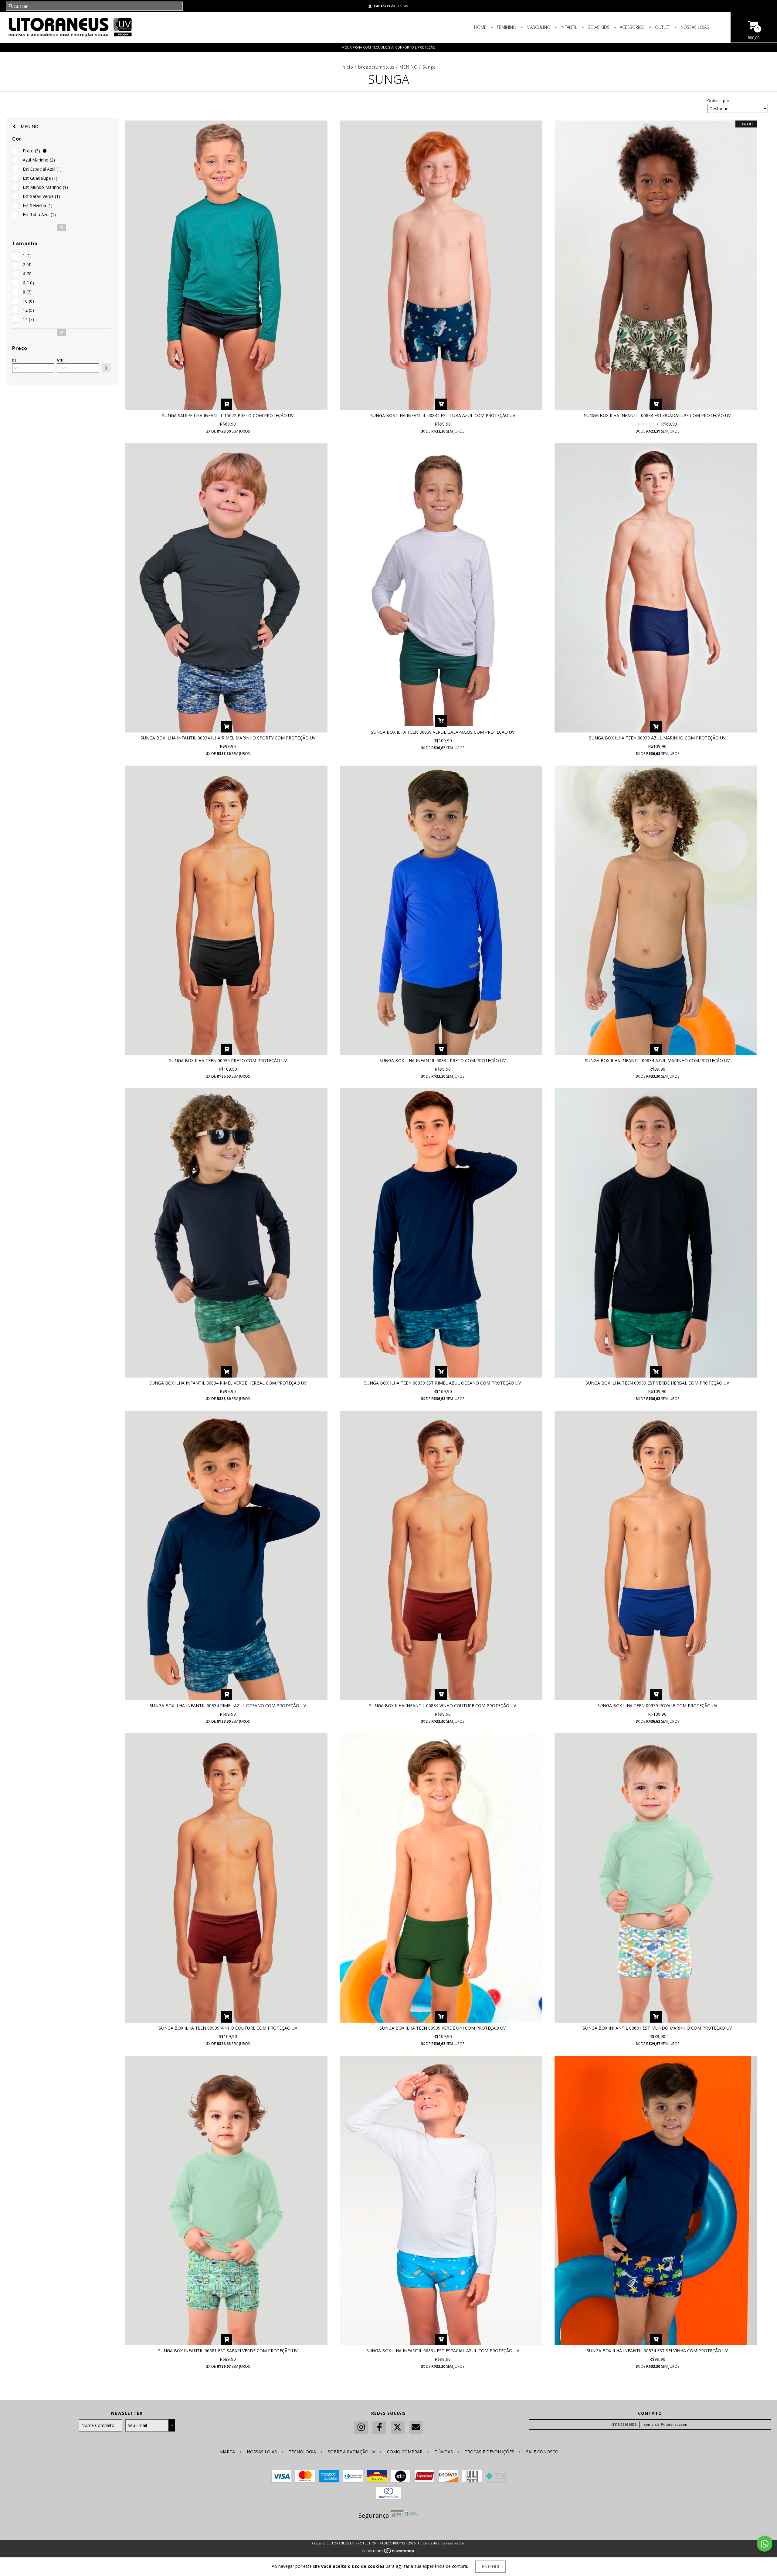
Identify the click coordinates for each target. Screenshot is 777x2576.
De (14, 360)
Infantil (568, 27)
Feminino (506, 27)
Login (403, 6)
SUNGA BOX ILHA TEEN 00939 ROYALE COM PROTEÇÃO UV (657, 1706)
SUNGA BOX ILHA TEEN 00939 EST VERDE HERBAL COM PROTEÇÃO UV (657, 1383)
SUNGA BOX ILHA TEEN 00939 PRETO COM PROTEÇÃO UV (228, 1060)
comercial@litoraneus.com (666, 2424)
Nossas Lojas (694, 27)
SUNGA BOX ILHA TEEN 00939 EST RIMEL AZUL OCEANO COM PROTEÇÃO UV (443, 1383)
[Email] (416, 2427)
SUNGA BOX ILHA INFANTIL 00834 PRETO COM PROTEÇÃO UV (443, 1060)
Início (347, 67)
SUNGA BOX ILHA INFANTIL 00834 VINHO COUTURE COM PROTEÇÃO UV (443, 1706)
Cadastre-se (385, 6)
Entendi (490, 2566)
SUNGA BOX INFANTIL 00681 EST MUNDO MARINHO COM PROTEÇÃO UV (657, 2028)
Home (480, 27)
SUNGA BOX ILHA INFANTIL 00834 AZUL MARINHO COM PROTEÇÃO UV (657, 1060)
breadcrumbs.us (376, 67)
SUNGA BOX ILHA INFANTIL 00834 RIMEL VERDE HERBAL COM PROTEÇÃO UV (228, 1383)
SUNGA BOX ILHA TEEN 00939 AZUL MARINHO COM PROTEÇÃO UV (657, 738)
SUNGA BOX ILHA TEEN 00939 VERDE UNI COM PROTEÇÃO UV (443, 2028)
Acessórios (632, 27)
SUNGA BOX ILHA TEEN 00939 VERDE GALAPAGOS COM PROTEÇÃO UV (443, 732)
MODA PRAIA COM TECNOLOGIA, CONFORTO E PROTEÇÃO (388, 47)
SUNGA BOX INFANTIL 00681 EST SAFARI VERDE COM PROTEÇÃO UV (228, 2351)
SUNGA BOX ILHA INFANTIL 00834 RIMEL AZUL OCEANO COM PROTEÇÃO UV (228, 1706)
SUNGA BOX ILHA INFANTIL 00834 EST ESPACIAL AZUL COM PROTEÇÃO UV (443, 2351)
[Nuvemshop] (389, 2552)
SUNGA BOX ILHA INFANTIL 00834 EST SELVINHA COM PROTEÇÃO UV (657, 2351)
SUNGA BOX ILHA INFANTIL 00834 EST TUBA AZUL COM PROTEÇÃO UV (443, 415)
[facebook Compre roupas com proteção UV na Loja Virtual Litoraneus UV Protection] (379, 2427)
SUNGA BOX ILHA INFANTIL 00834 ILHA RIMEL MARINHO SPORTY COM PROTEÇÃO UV (228, 738)
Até (60, 360)
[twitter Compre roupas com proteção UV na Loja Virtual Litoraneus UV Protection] (398, 2427)
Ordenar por (718, 101)
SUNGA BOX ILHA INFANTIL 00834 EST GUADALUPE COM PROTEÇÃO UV (657, 415)
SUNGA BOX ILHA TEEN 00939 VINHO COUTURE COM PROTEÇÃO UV (228, 2028)
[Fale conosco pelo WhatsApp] (765, 2544)
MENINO (409, 67)
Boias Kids (598, 27)
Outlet (662, 27)
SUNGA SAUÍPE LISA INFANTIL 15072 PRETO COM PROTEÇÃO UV (228, 415)
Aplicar (106, 368)
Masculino (538, 27)
